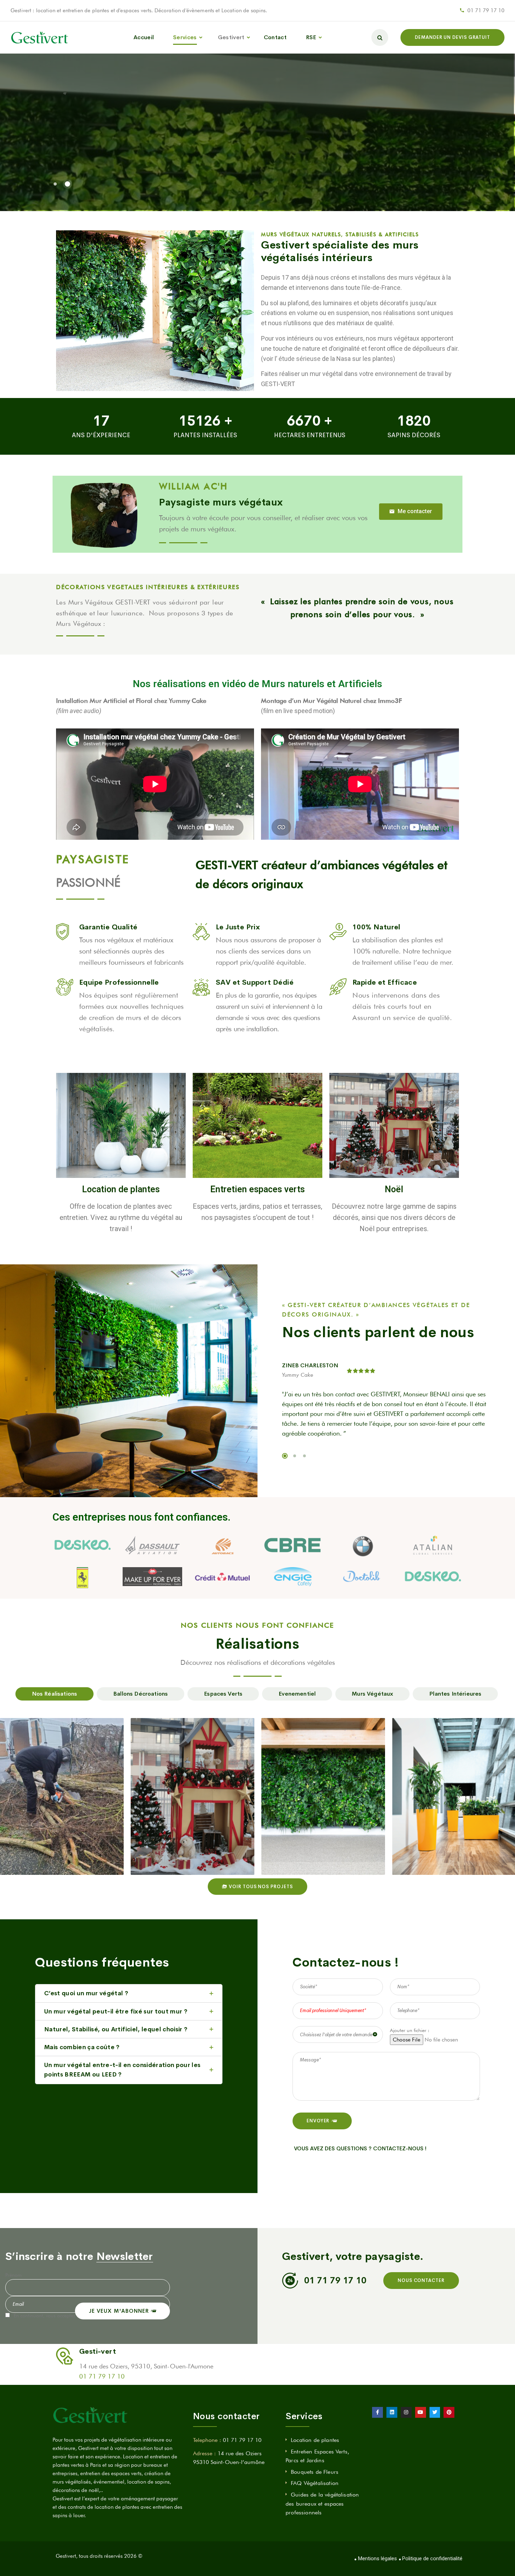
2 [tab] (295, 1456)
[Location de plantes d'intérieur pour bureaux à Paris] (40, 37)
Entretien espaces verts (257, 1190)
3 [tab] (304, 1456)
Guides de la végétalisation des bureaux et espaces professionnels (322, 2504)
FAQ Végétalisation (315, 2483)
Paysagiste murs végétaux (221, 502)
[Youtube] (421, 2412)
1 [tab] (285, 1456)
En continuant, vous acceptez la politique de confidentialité (76, 2316)
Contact (275, 37)
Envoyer (318, 2121)
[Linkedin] (392, 2412)
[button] (411, 512)
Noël (394, 1190)
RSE (311, 37)
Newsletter (125, 2256)
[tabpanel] (386, 1402)
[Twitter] (435, 2412)
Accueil (144, 37)
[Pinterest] (449, 2412)
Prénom (13, 2275)
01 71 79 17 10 (486, 11)
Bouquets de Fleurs (315, 2472)
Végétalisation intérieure (306, 1824)
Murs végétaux (176, 1830)
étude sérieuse (300, 359)
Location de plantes (121, 1190)
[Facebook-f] (377, 2412)
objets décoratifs (384, 303)
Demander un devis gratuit (452, 37)
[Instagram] (406, 2412)
